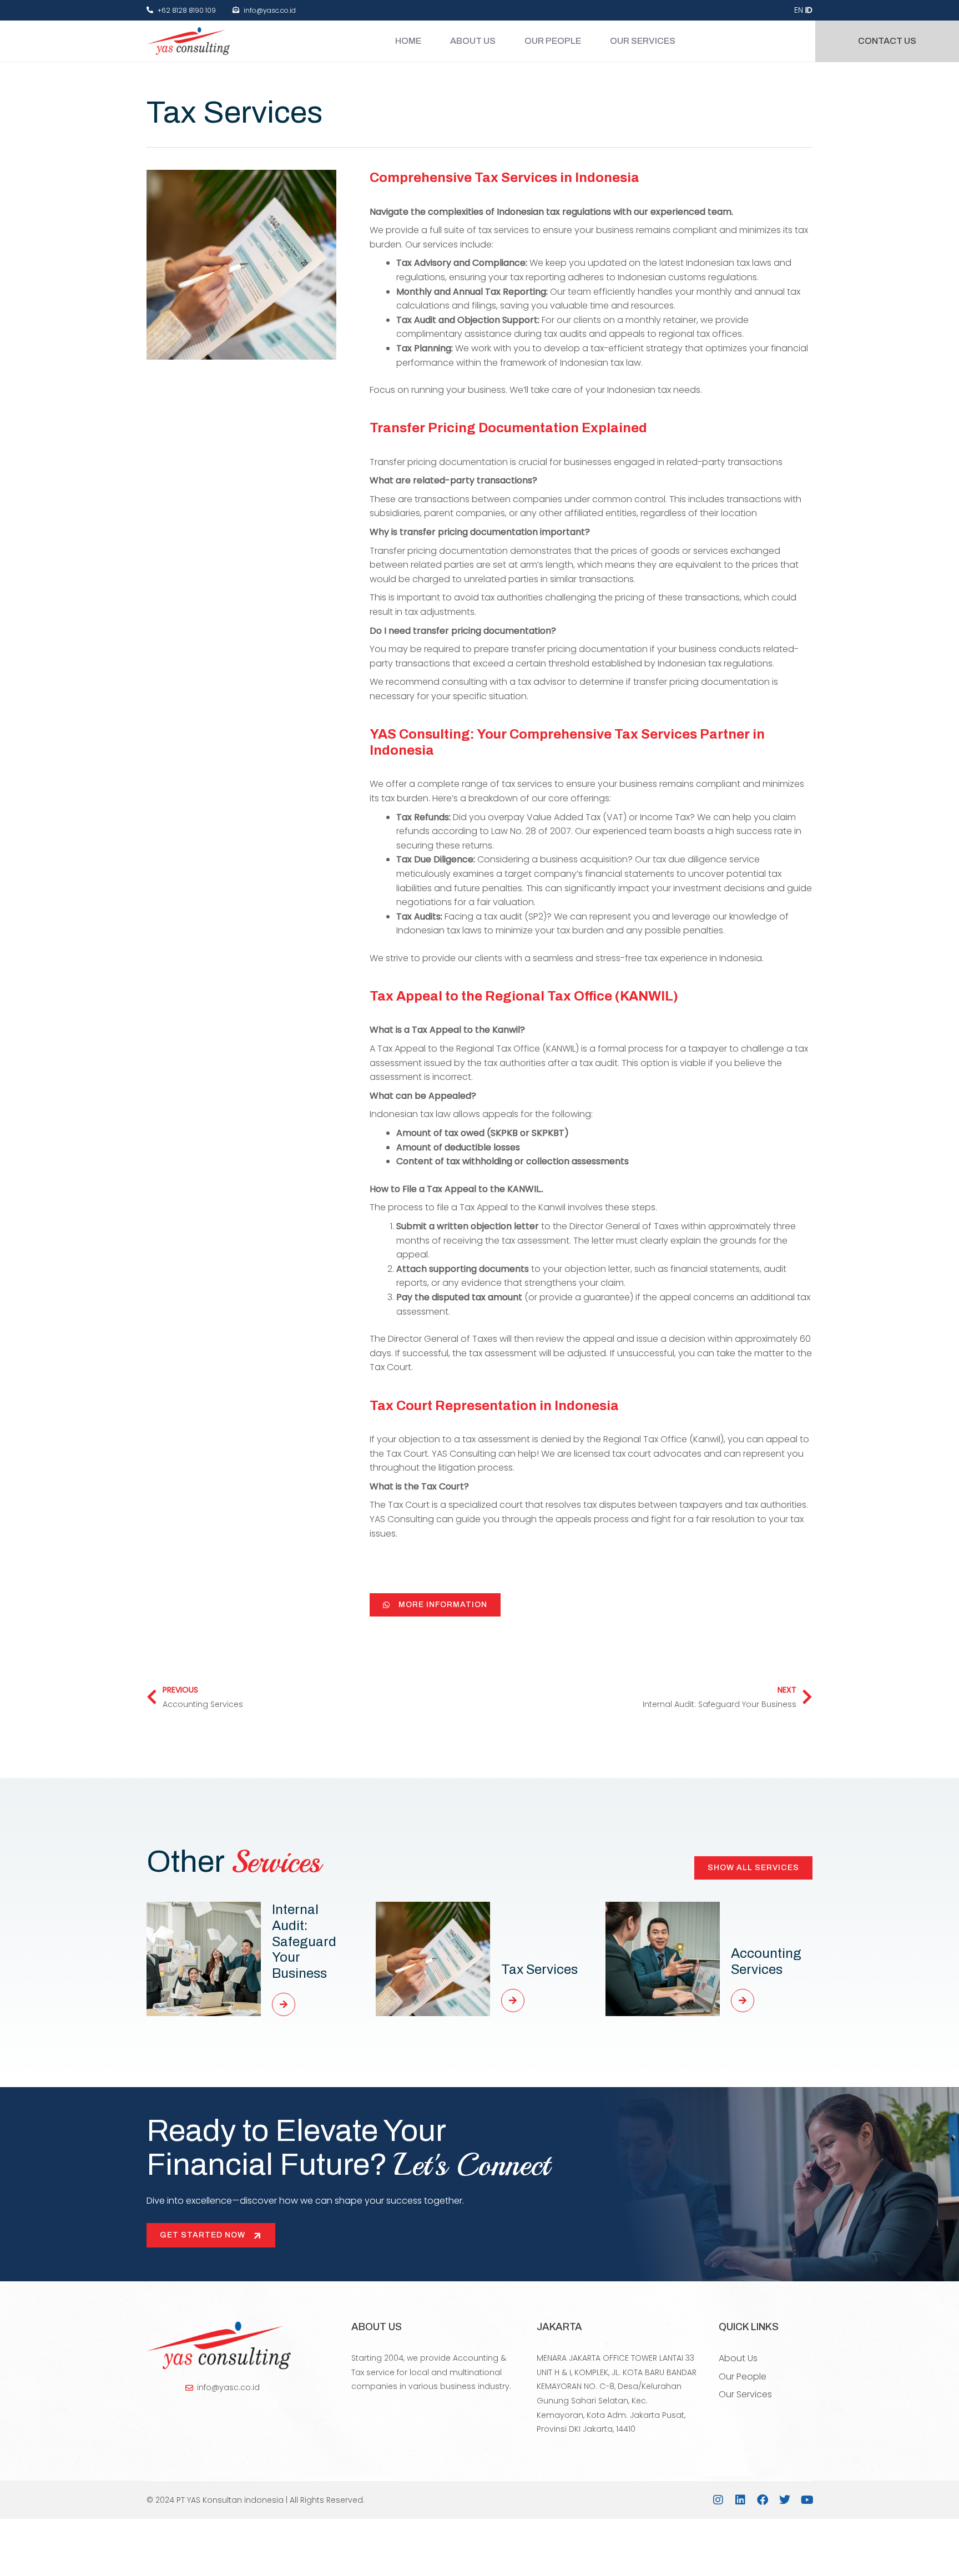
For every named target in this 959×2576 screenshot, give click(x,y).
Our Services (643, 41)
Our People (553, 41)
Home (408, 41)
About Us (473, 41)
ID (809, 10)
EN (799, 10)
